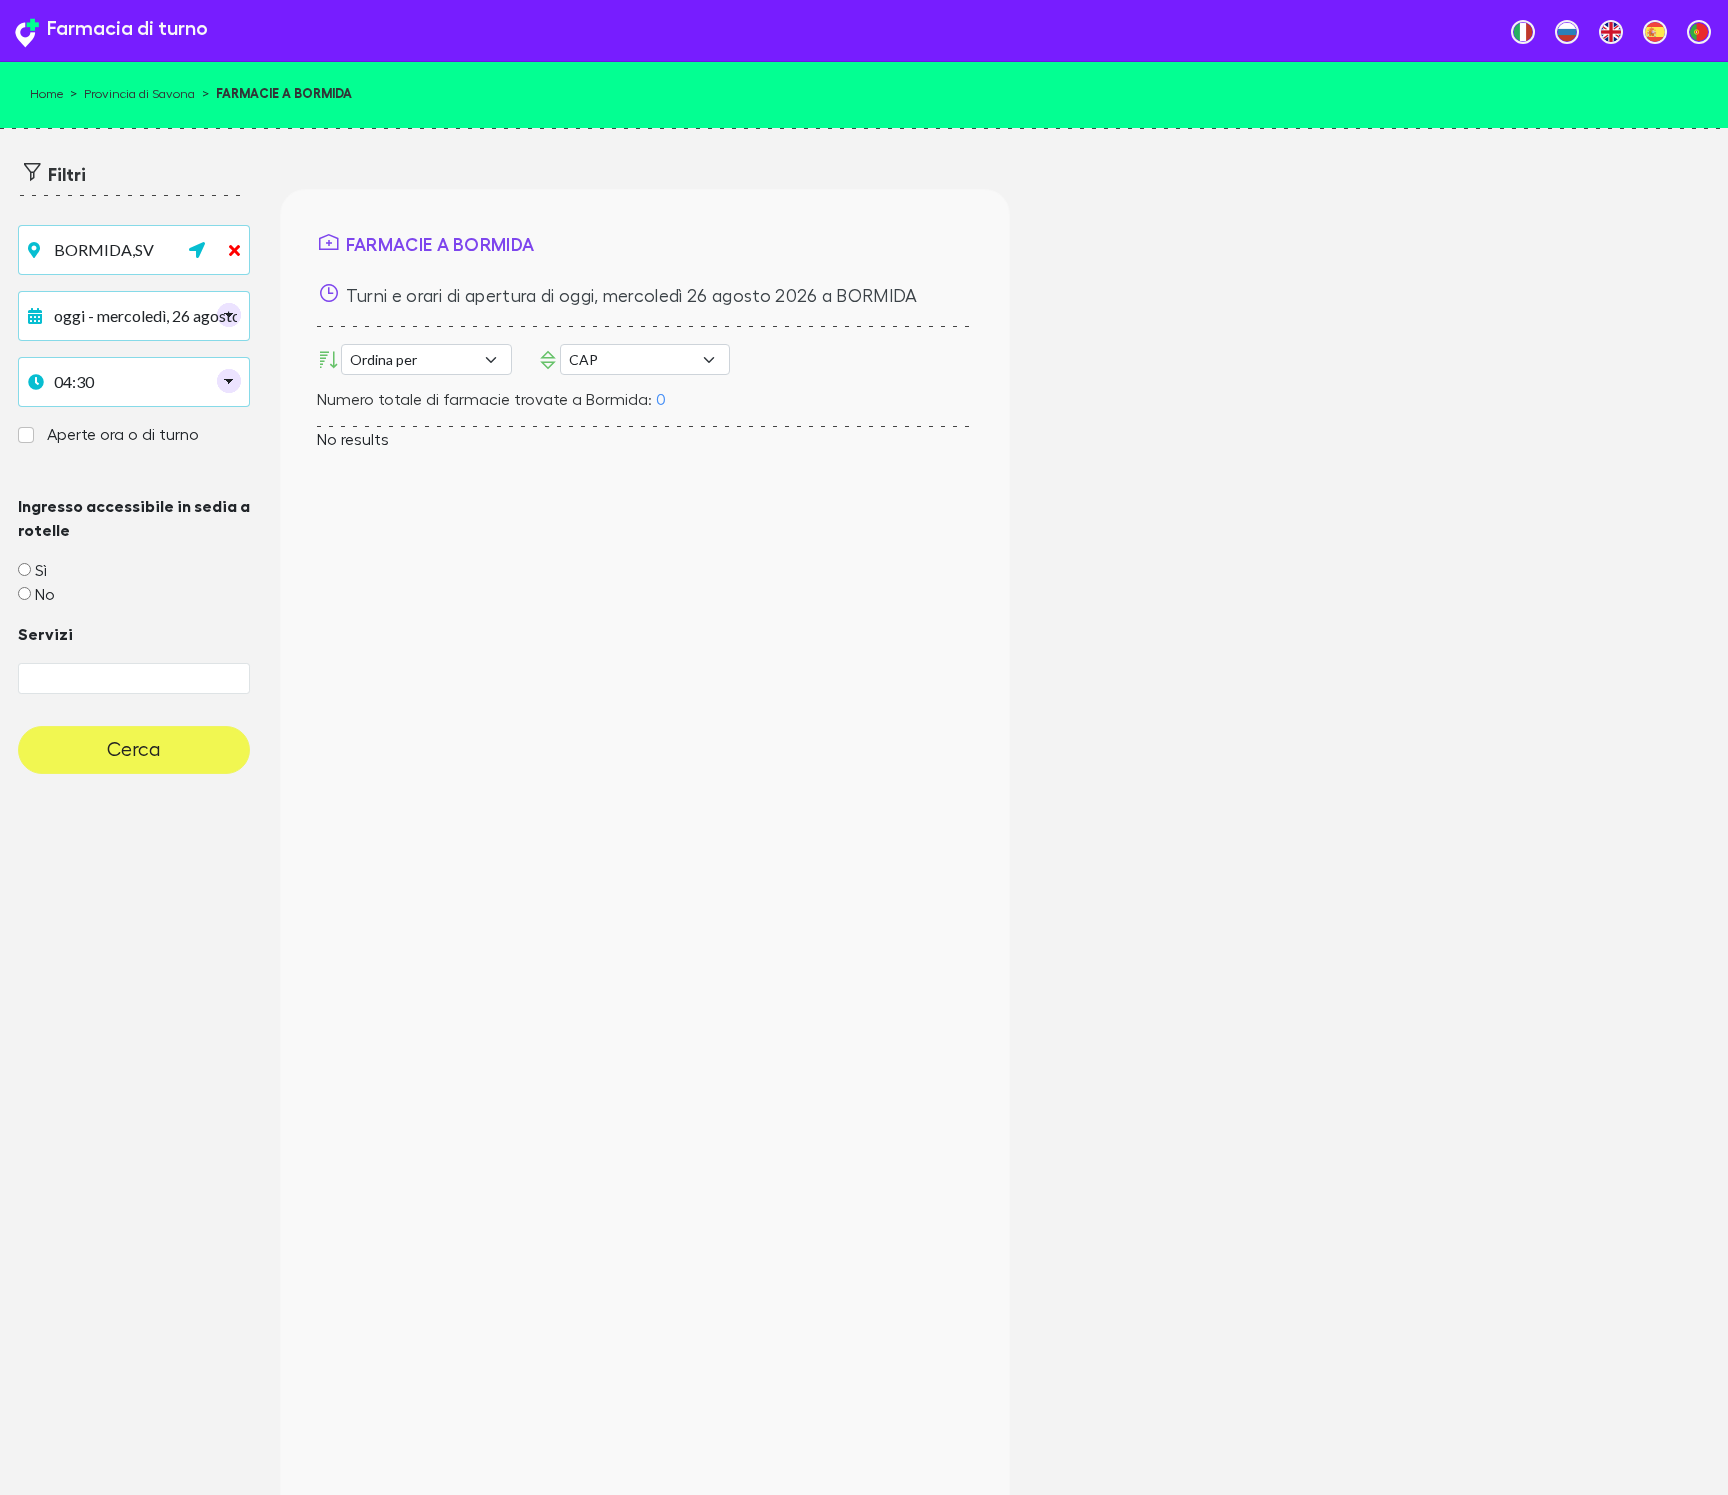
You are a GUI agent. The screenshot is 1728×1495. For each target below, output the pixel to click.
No (45, 595)
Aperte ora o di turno (123, 435)
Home (46, 94)
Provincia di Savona (139, 94)
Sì (41, 571)
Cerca (134, 750)
